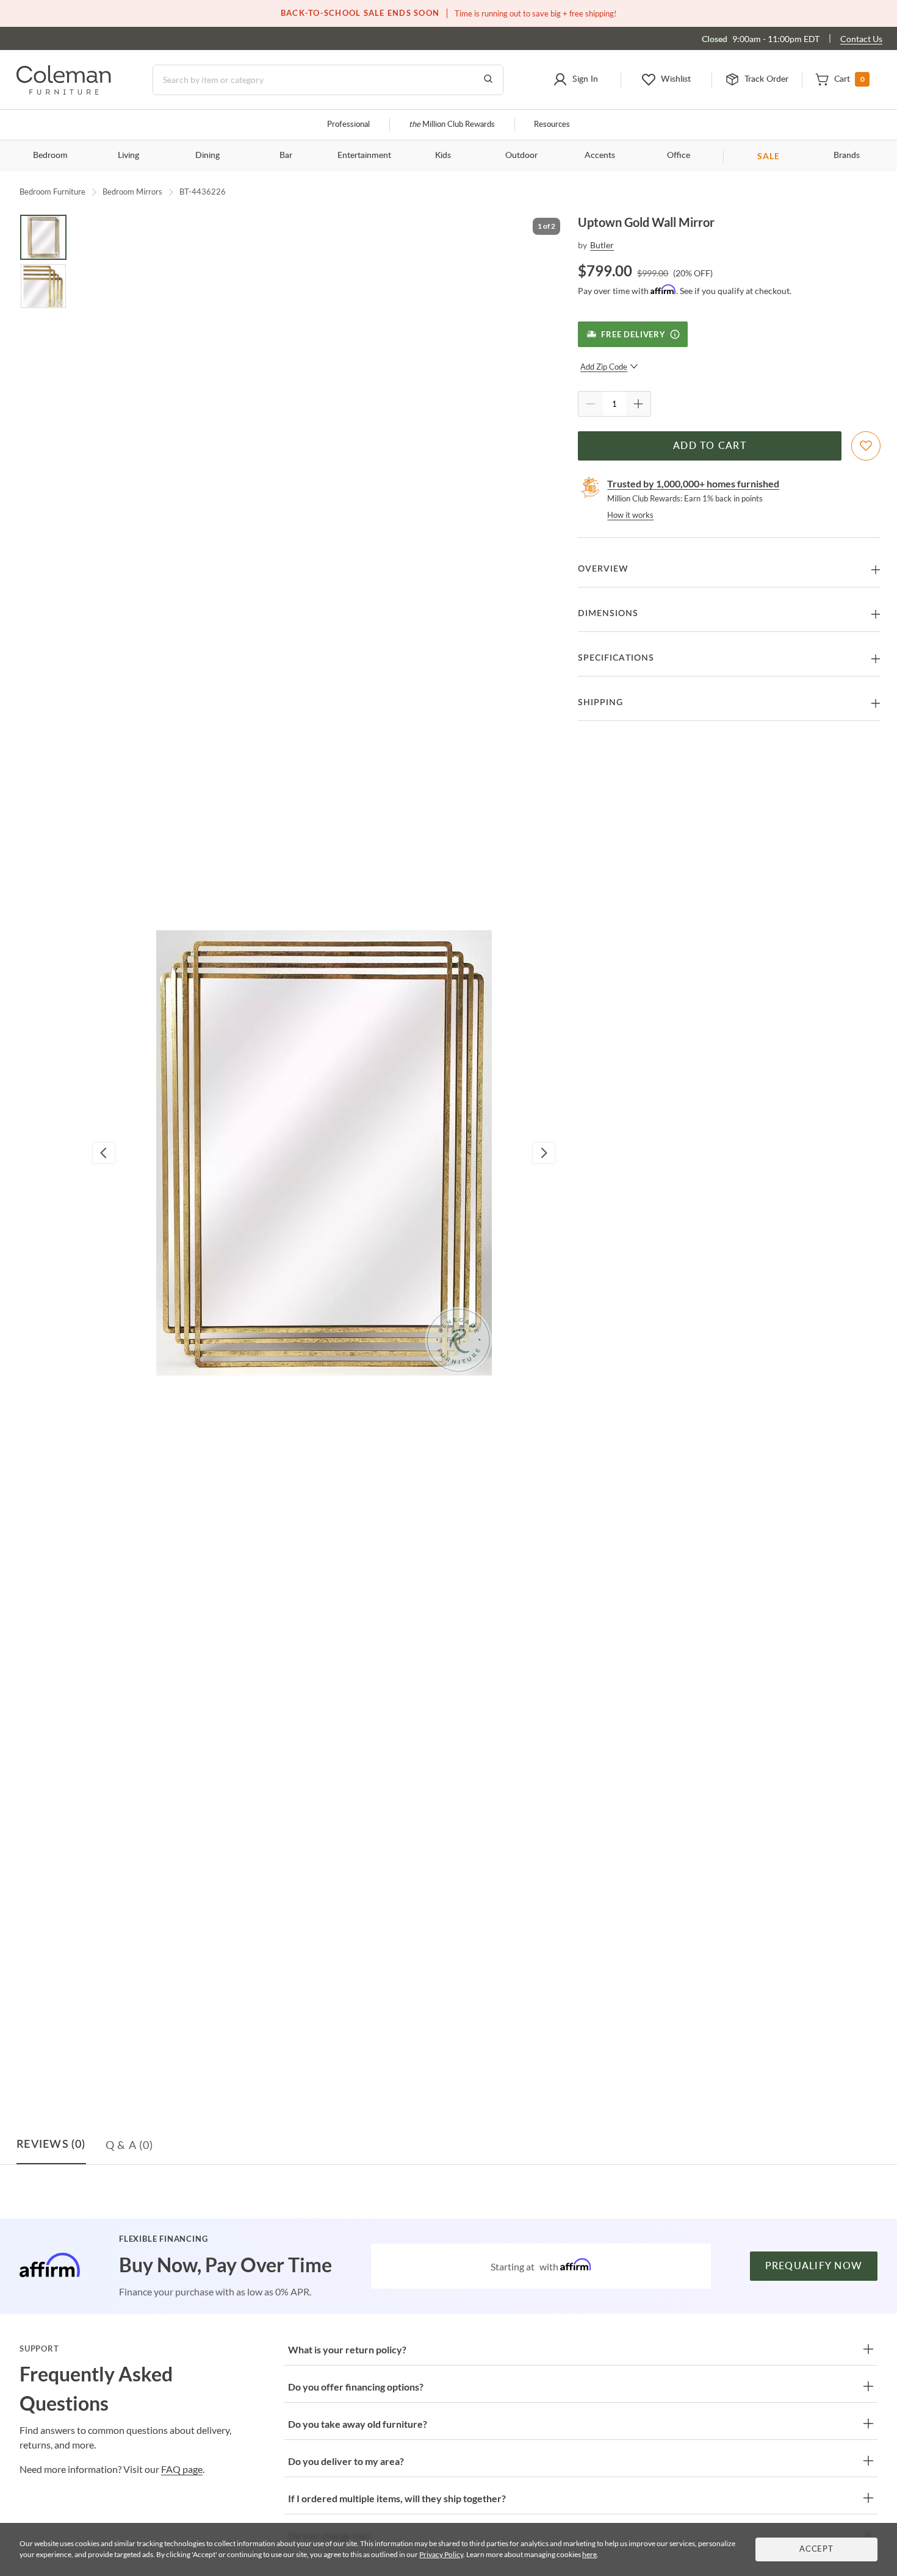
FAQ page (182, 2469)
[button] (575, 80)
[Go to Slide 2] (43, 286)
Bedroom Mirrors (132, 192)
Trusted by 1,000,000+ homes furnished (693, 483)
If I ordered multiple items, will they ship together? (397, 2498)
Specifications (616, 658)
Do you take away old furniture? (358, 2424)
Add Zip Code (604, 367)
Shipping (600, 703)
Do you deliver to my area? (346, 2461)
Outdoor (521, 156)
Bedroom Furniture (52, 192)
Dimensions (608, 614)
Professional (348, 125)
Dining (207, 156)
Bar (286, 156)
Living (128, 156)
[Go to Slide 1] (43, 237)
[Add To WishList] (866, 446)
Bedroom (50, 156)
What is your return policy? (347, 2349)
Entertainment (364, 156)
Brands (847, 156)
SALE (769, 156)
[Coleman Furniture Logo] (64, 91)
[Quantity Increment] (638, 404)
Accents (600, 156)
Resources (552, 125)
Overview (603, 569)
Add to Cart (710, 446)
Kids (443, 156)
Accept (816, 2549)
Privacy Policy (441, 2554)
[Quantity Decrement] (591, 404)
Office (679, 156)
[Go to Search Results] (488, 80)
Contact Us (861, 39)
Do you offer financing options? (356, 2387)
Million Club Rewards (452, 125)
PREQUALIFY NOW (814, 2266)
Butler (602, 245)
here (589, 2554)
